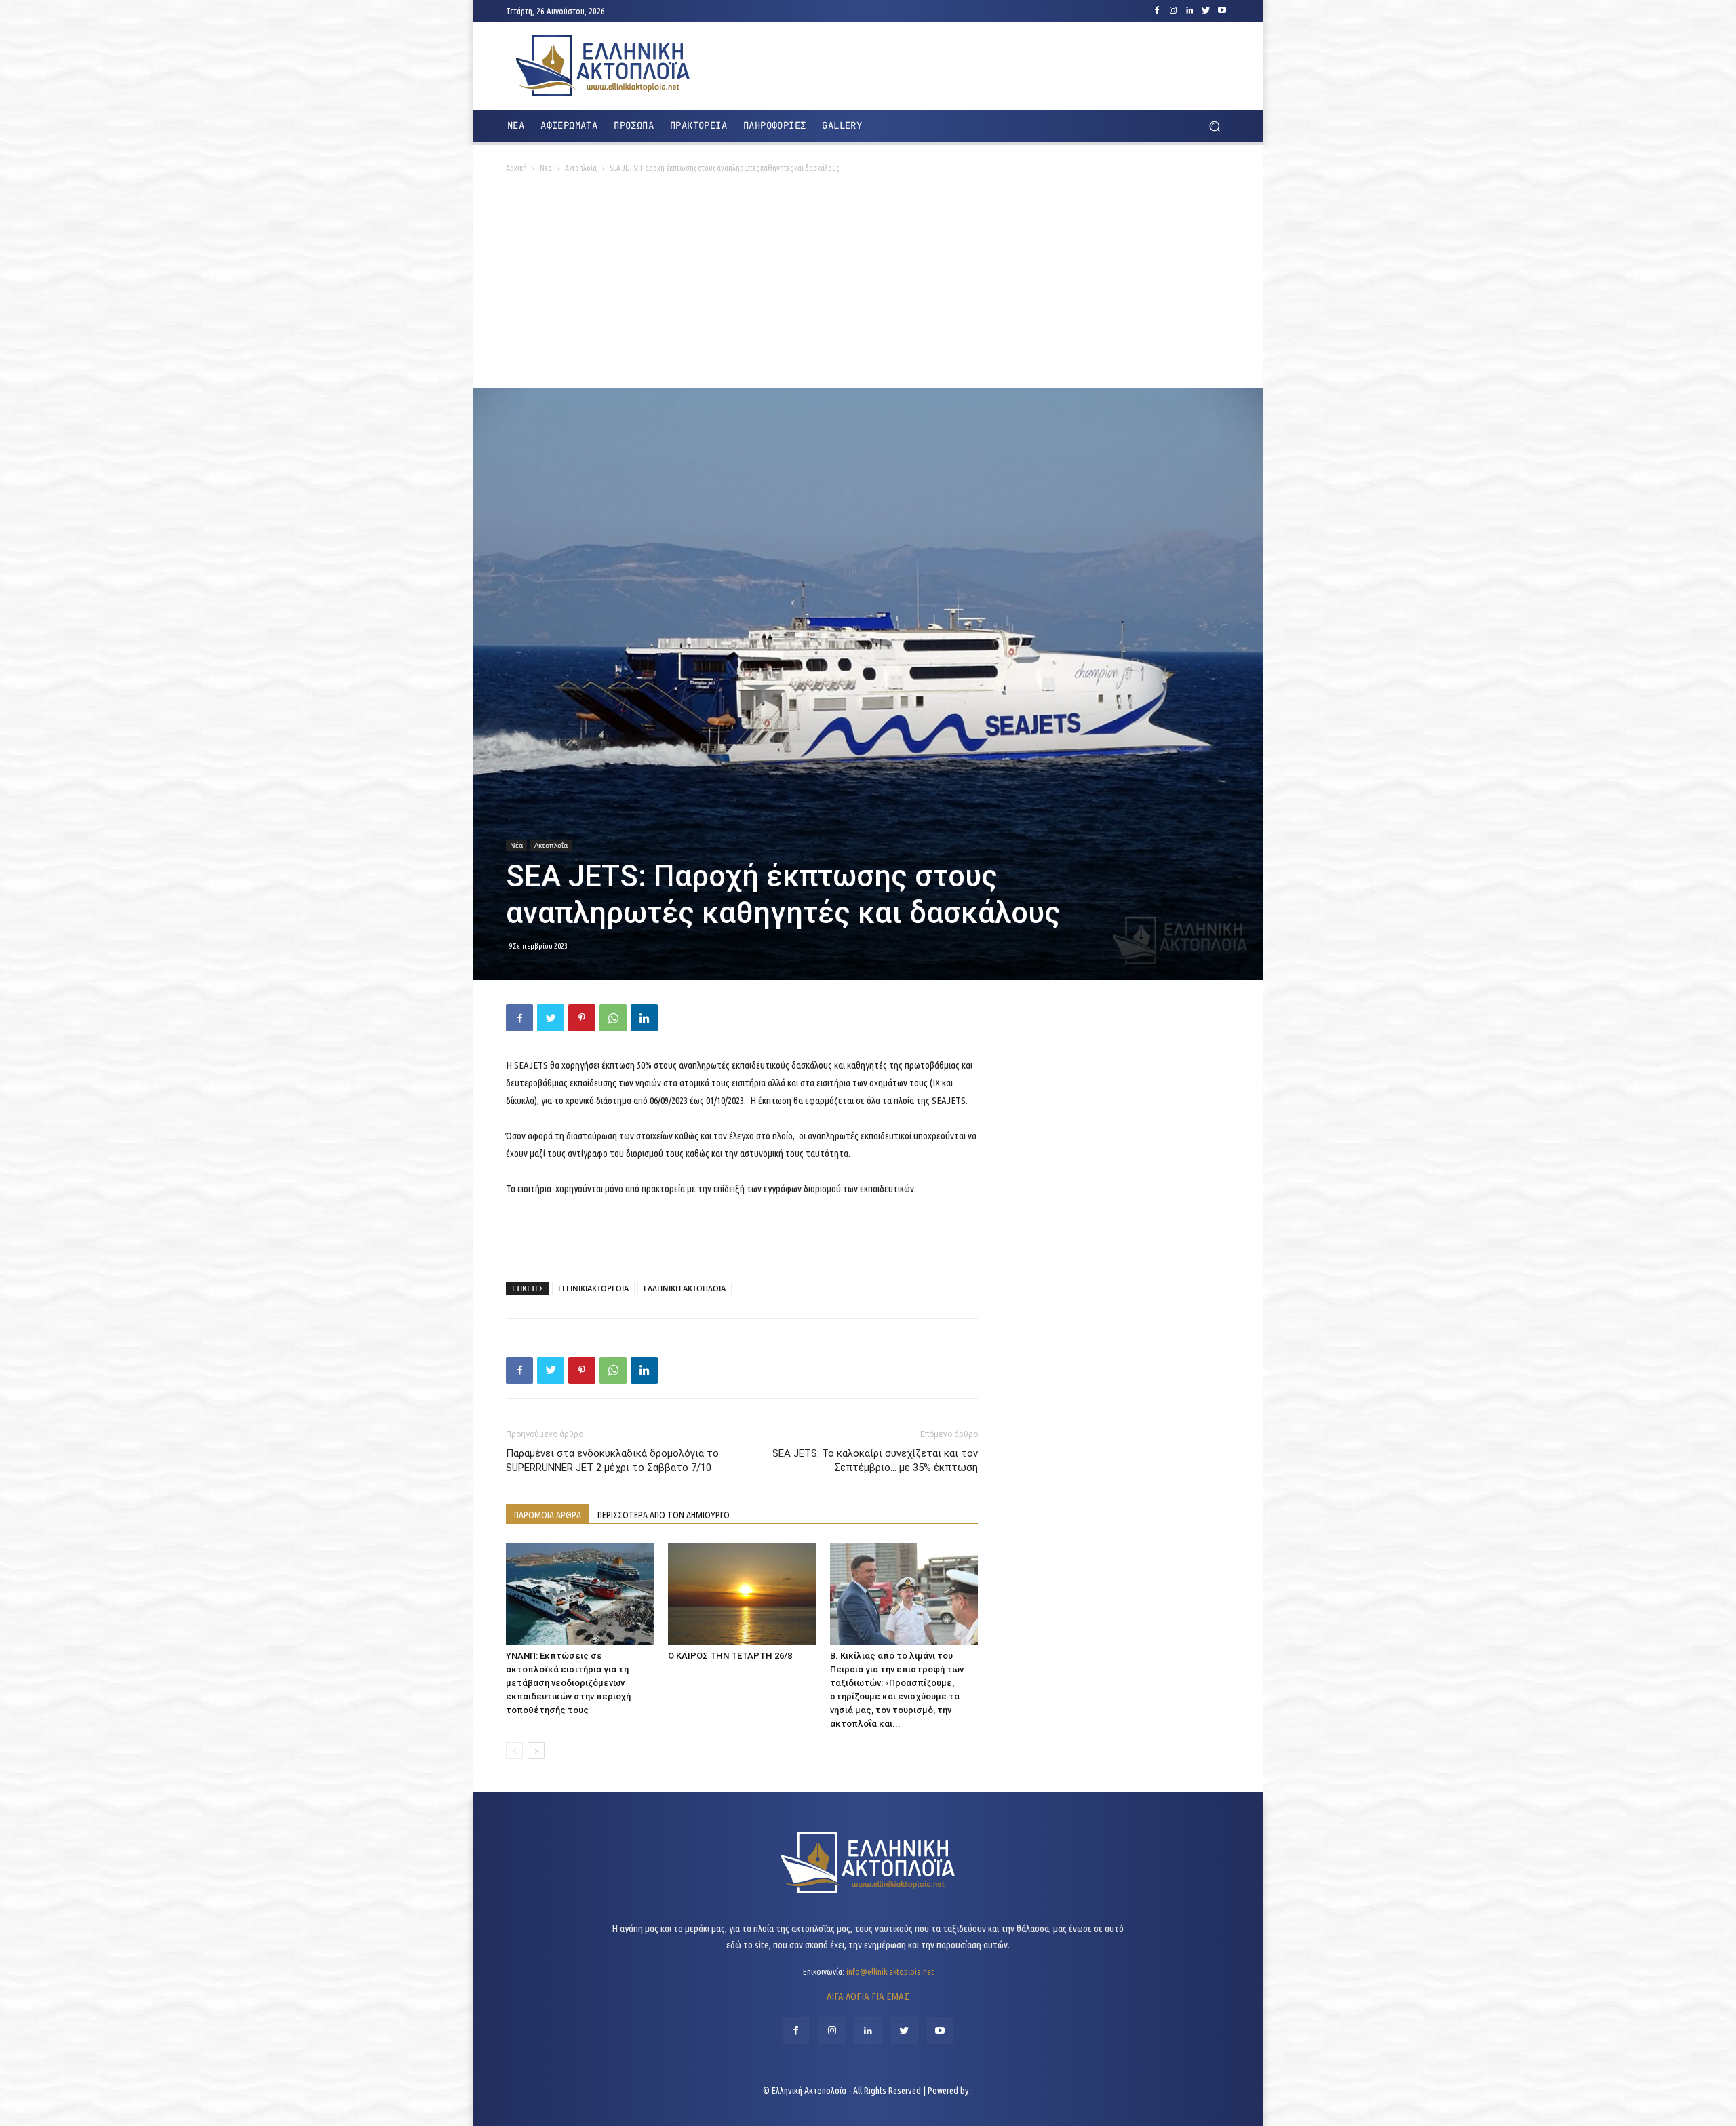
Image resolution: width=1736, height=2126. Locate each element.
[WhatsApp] (613, 1018)
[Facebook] (1157, 11)
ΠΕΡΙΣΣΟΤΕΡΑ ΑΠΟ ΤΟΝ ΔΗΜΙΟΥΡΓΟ (664, 1515)
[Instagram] (1173, 11)
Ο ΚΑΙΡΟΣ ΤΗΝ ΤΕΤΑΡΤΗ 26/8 (730, 1656)
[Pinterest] (582, 1018)
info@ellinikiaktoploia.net (890, 1971)
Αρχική (516, 168)
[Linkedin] (1189, 11)
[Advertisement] (868, 286)
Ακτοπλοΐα (581, 168)
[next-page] (536, 1751)
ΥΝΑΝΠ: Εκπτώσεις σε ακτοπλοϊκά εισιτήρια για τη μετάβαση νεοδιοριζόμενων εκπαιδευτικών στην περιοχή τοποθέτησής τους (568, 1683)
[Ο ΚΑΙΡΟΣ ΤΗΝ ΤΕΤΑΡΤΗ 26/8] (742, 1594)
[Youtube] (1222, 11)
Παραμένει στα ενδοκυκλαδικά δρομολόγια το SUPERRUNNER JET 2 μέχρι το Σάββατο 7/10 (612, 1460)
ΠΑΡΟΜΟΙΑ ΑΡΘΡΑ (548, 1515)
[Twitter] (1206, 11)
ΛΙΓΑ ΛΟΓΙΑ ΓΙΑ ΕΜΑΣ (868, 1996)
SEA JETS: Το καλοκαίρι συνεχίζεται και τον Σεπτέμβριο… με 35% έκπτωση (875, 1460)
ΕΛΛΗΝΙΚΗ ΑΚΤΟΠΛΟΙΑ (685, 1288)
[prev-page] (514, 1751)
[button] (1214, 126)
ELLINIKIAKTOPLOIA (593, 1288)
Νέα (546, 168)
